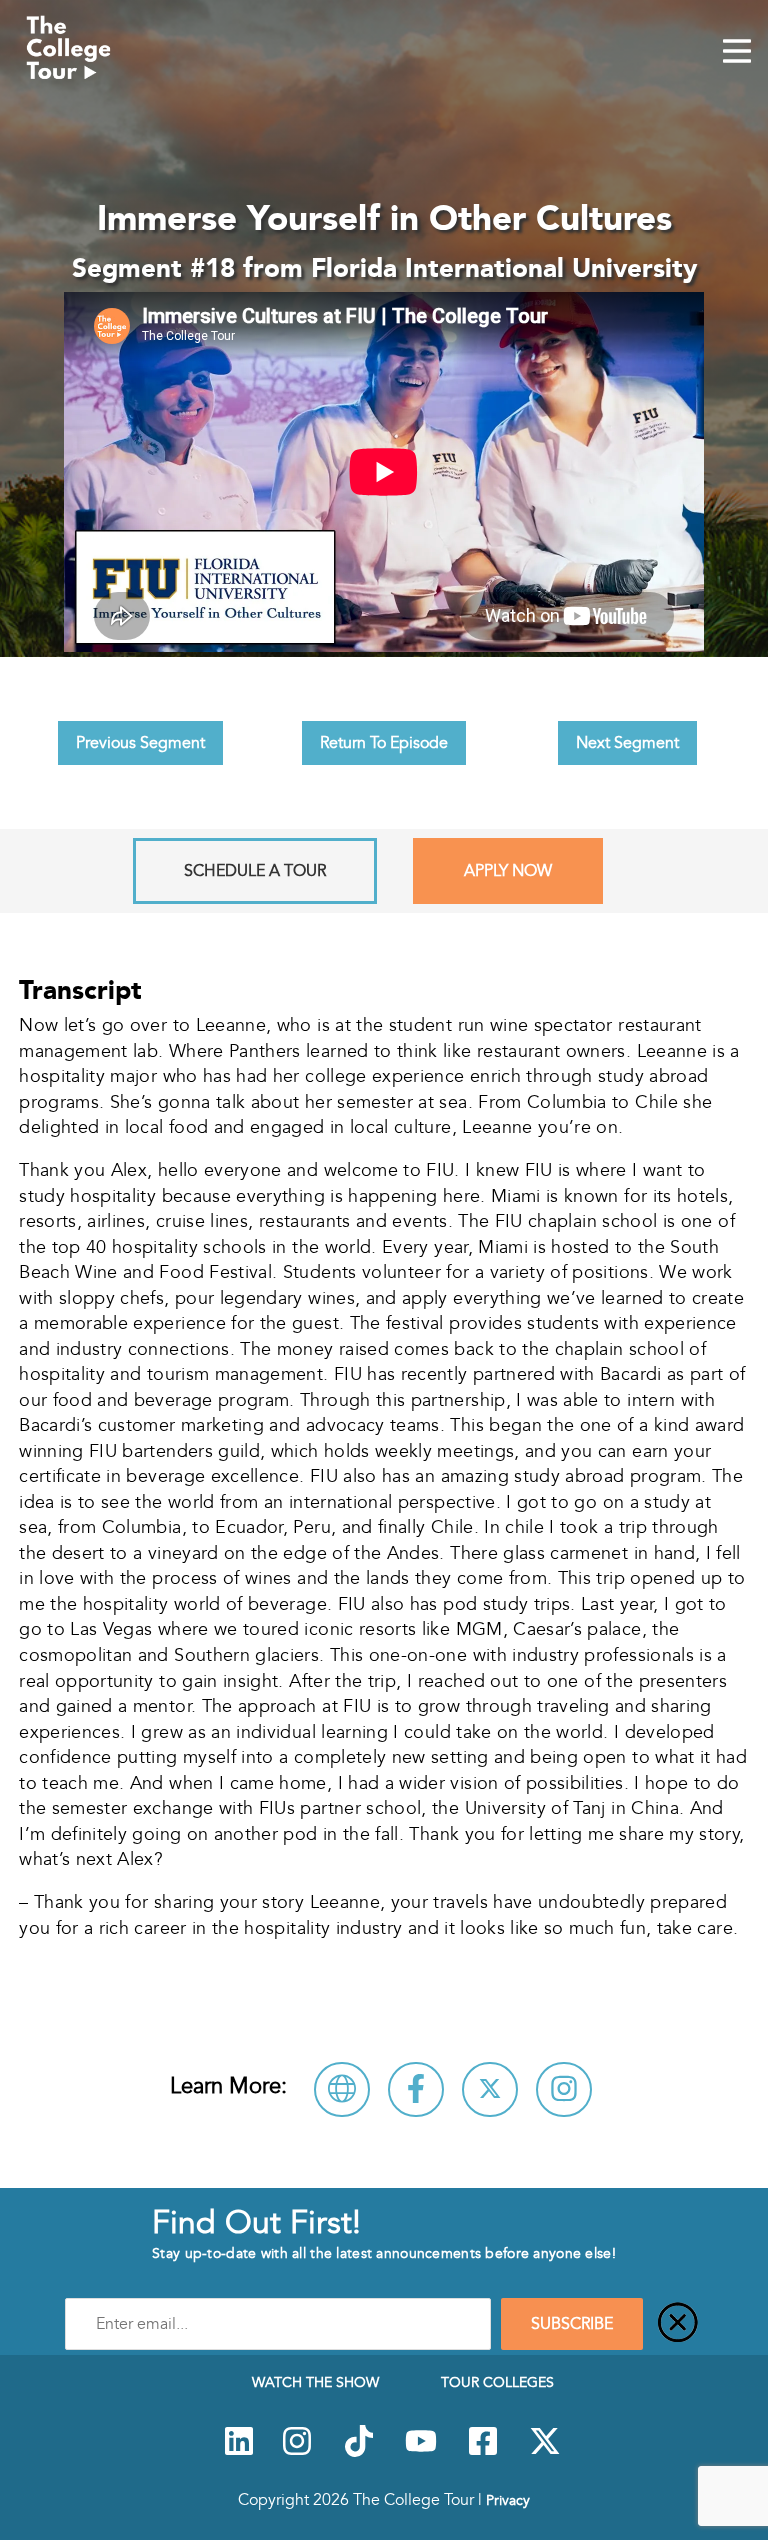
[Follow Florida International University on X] (490, 2089)
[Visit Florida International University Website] (342, 2089)
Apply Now (508, 871)
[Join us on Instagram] (297, 2452)
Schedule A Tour (255, 871)
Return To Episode (384, 743)
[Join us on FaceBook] (483, 2452)
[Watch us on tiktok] (359, 2452)
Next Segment (627, 743)
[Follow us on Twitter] (545, 2452)
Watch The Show (315, 2382)
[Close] (678, 2324)
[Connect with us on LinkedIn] (239, 2452)
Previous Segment (140, 743)
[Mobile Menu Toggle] (737, 53)
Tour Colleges (497, 2382)
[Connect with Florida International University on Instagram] (564, 2089)
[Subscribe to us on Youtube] (421, 2452)
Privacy (508, 2500)
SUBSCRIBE (572, 2324)
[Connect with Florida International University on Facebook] (416, 2089)
